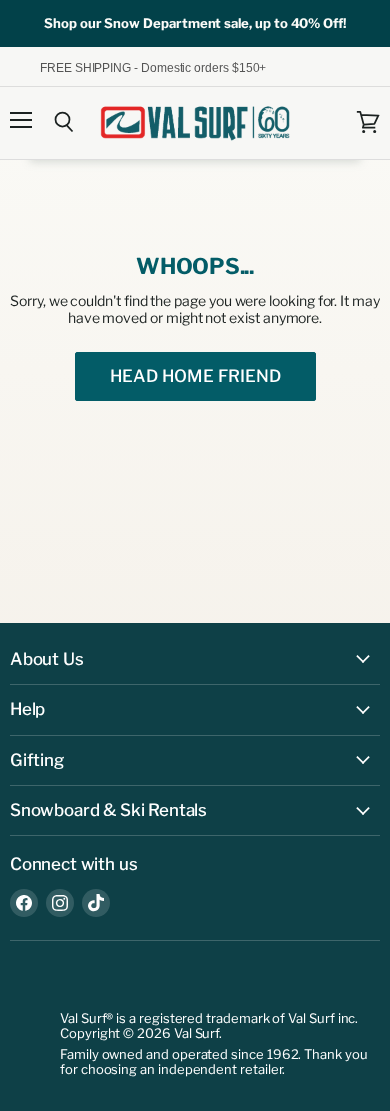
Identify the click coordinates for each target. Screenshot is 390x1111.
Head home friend (195, 376)
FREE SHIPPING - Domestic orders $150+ (153, 66)
